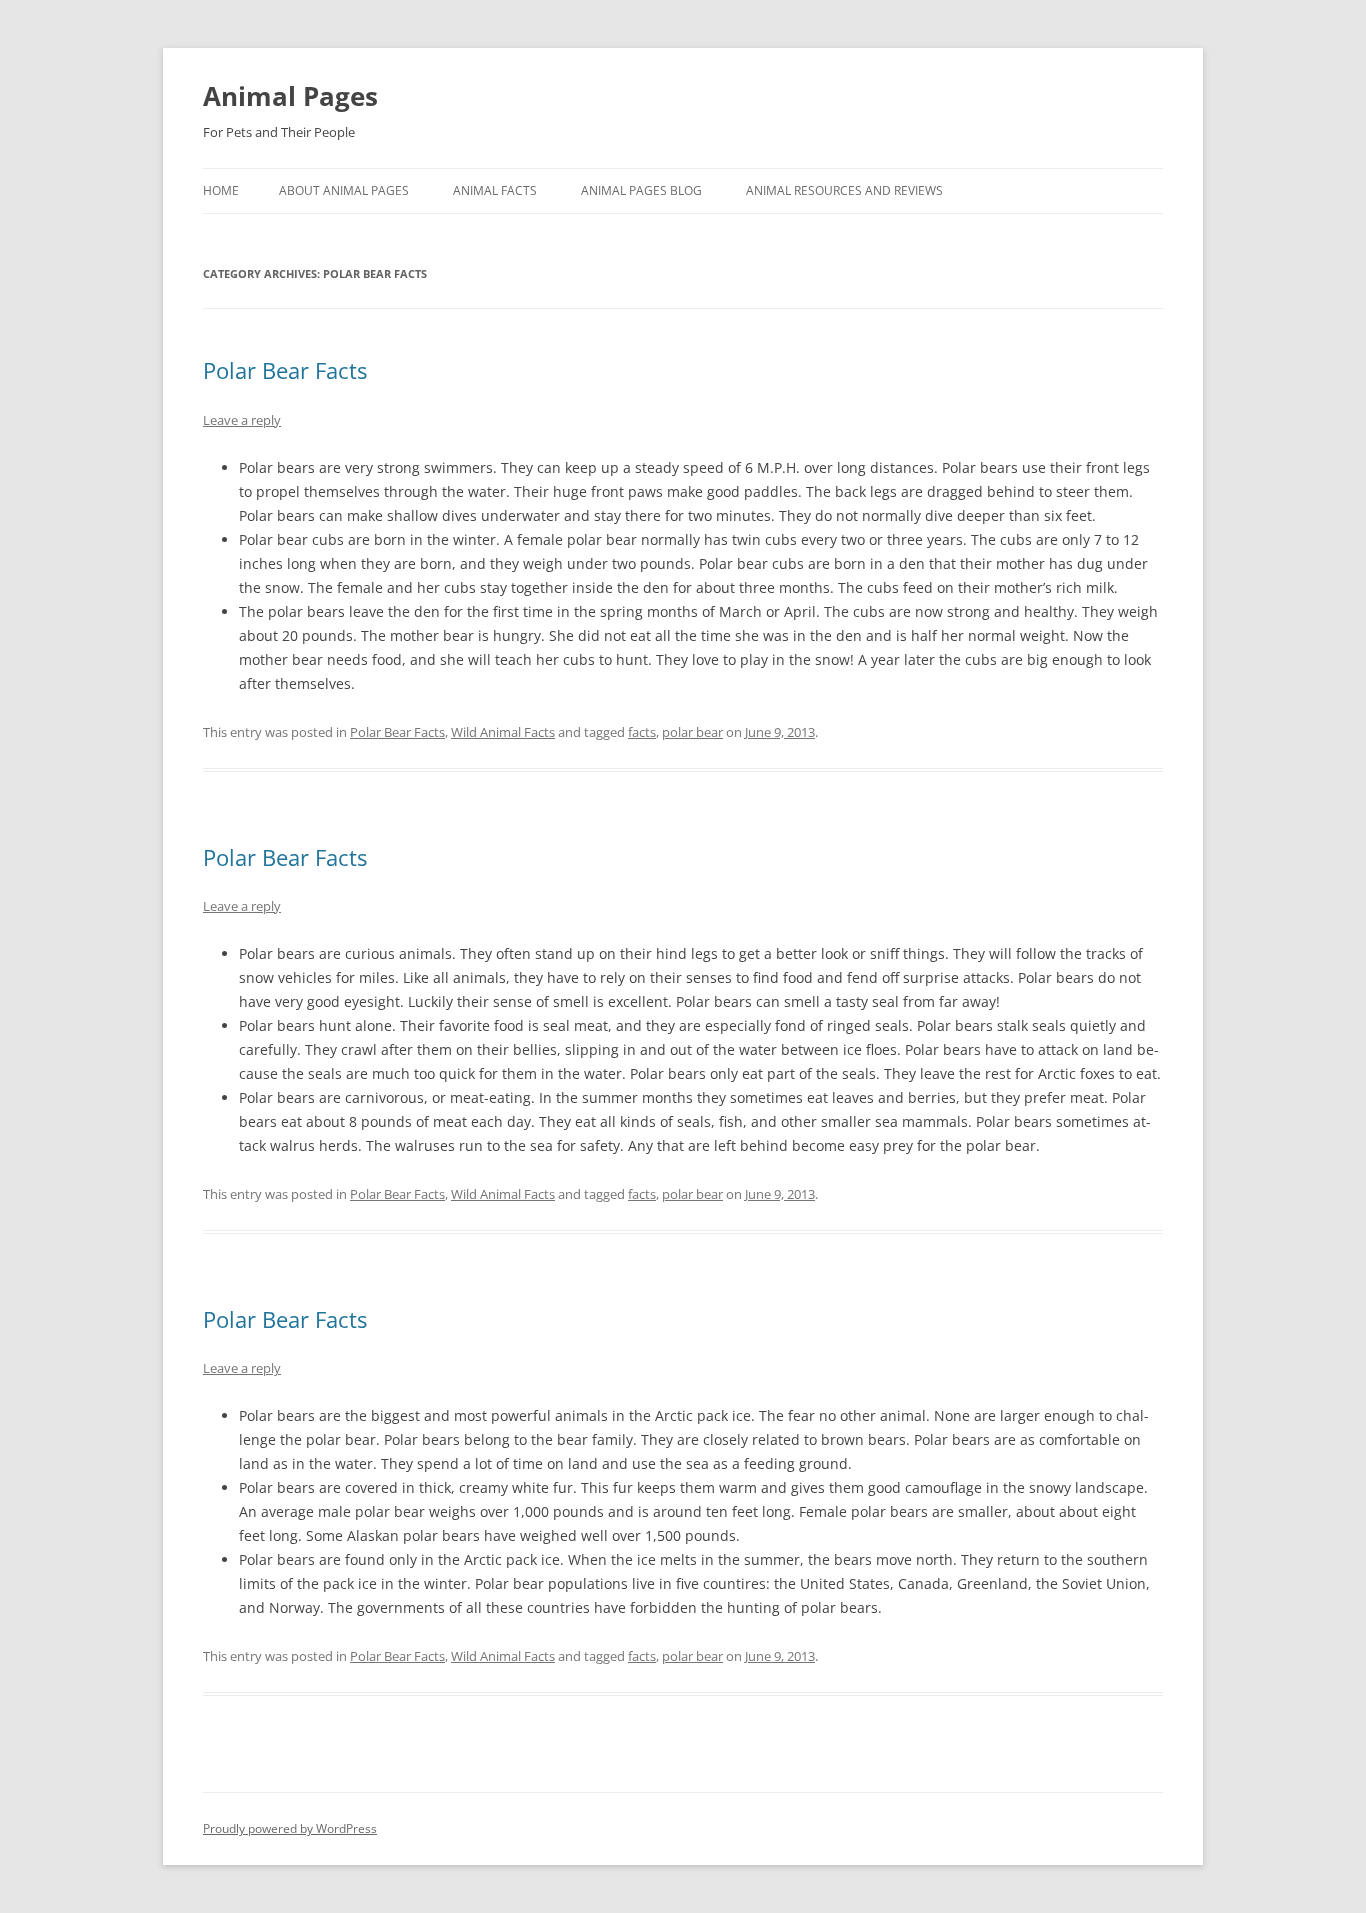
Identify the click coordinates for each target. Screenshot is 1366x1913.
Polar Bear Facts (285, 370)
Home (221, 190)
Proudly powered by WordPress (290, 1828)
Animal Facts (495, 190)
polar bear (692, 732)
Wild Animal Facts (503, 732)
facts (642, 732)
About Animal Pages (344, 190)
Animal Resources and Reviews (844, 190)
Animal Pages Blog (641, 190)
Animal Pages (290, 96)
